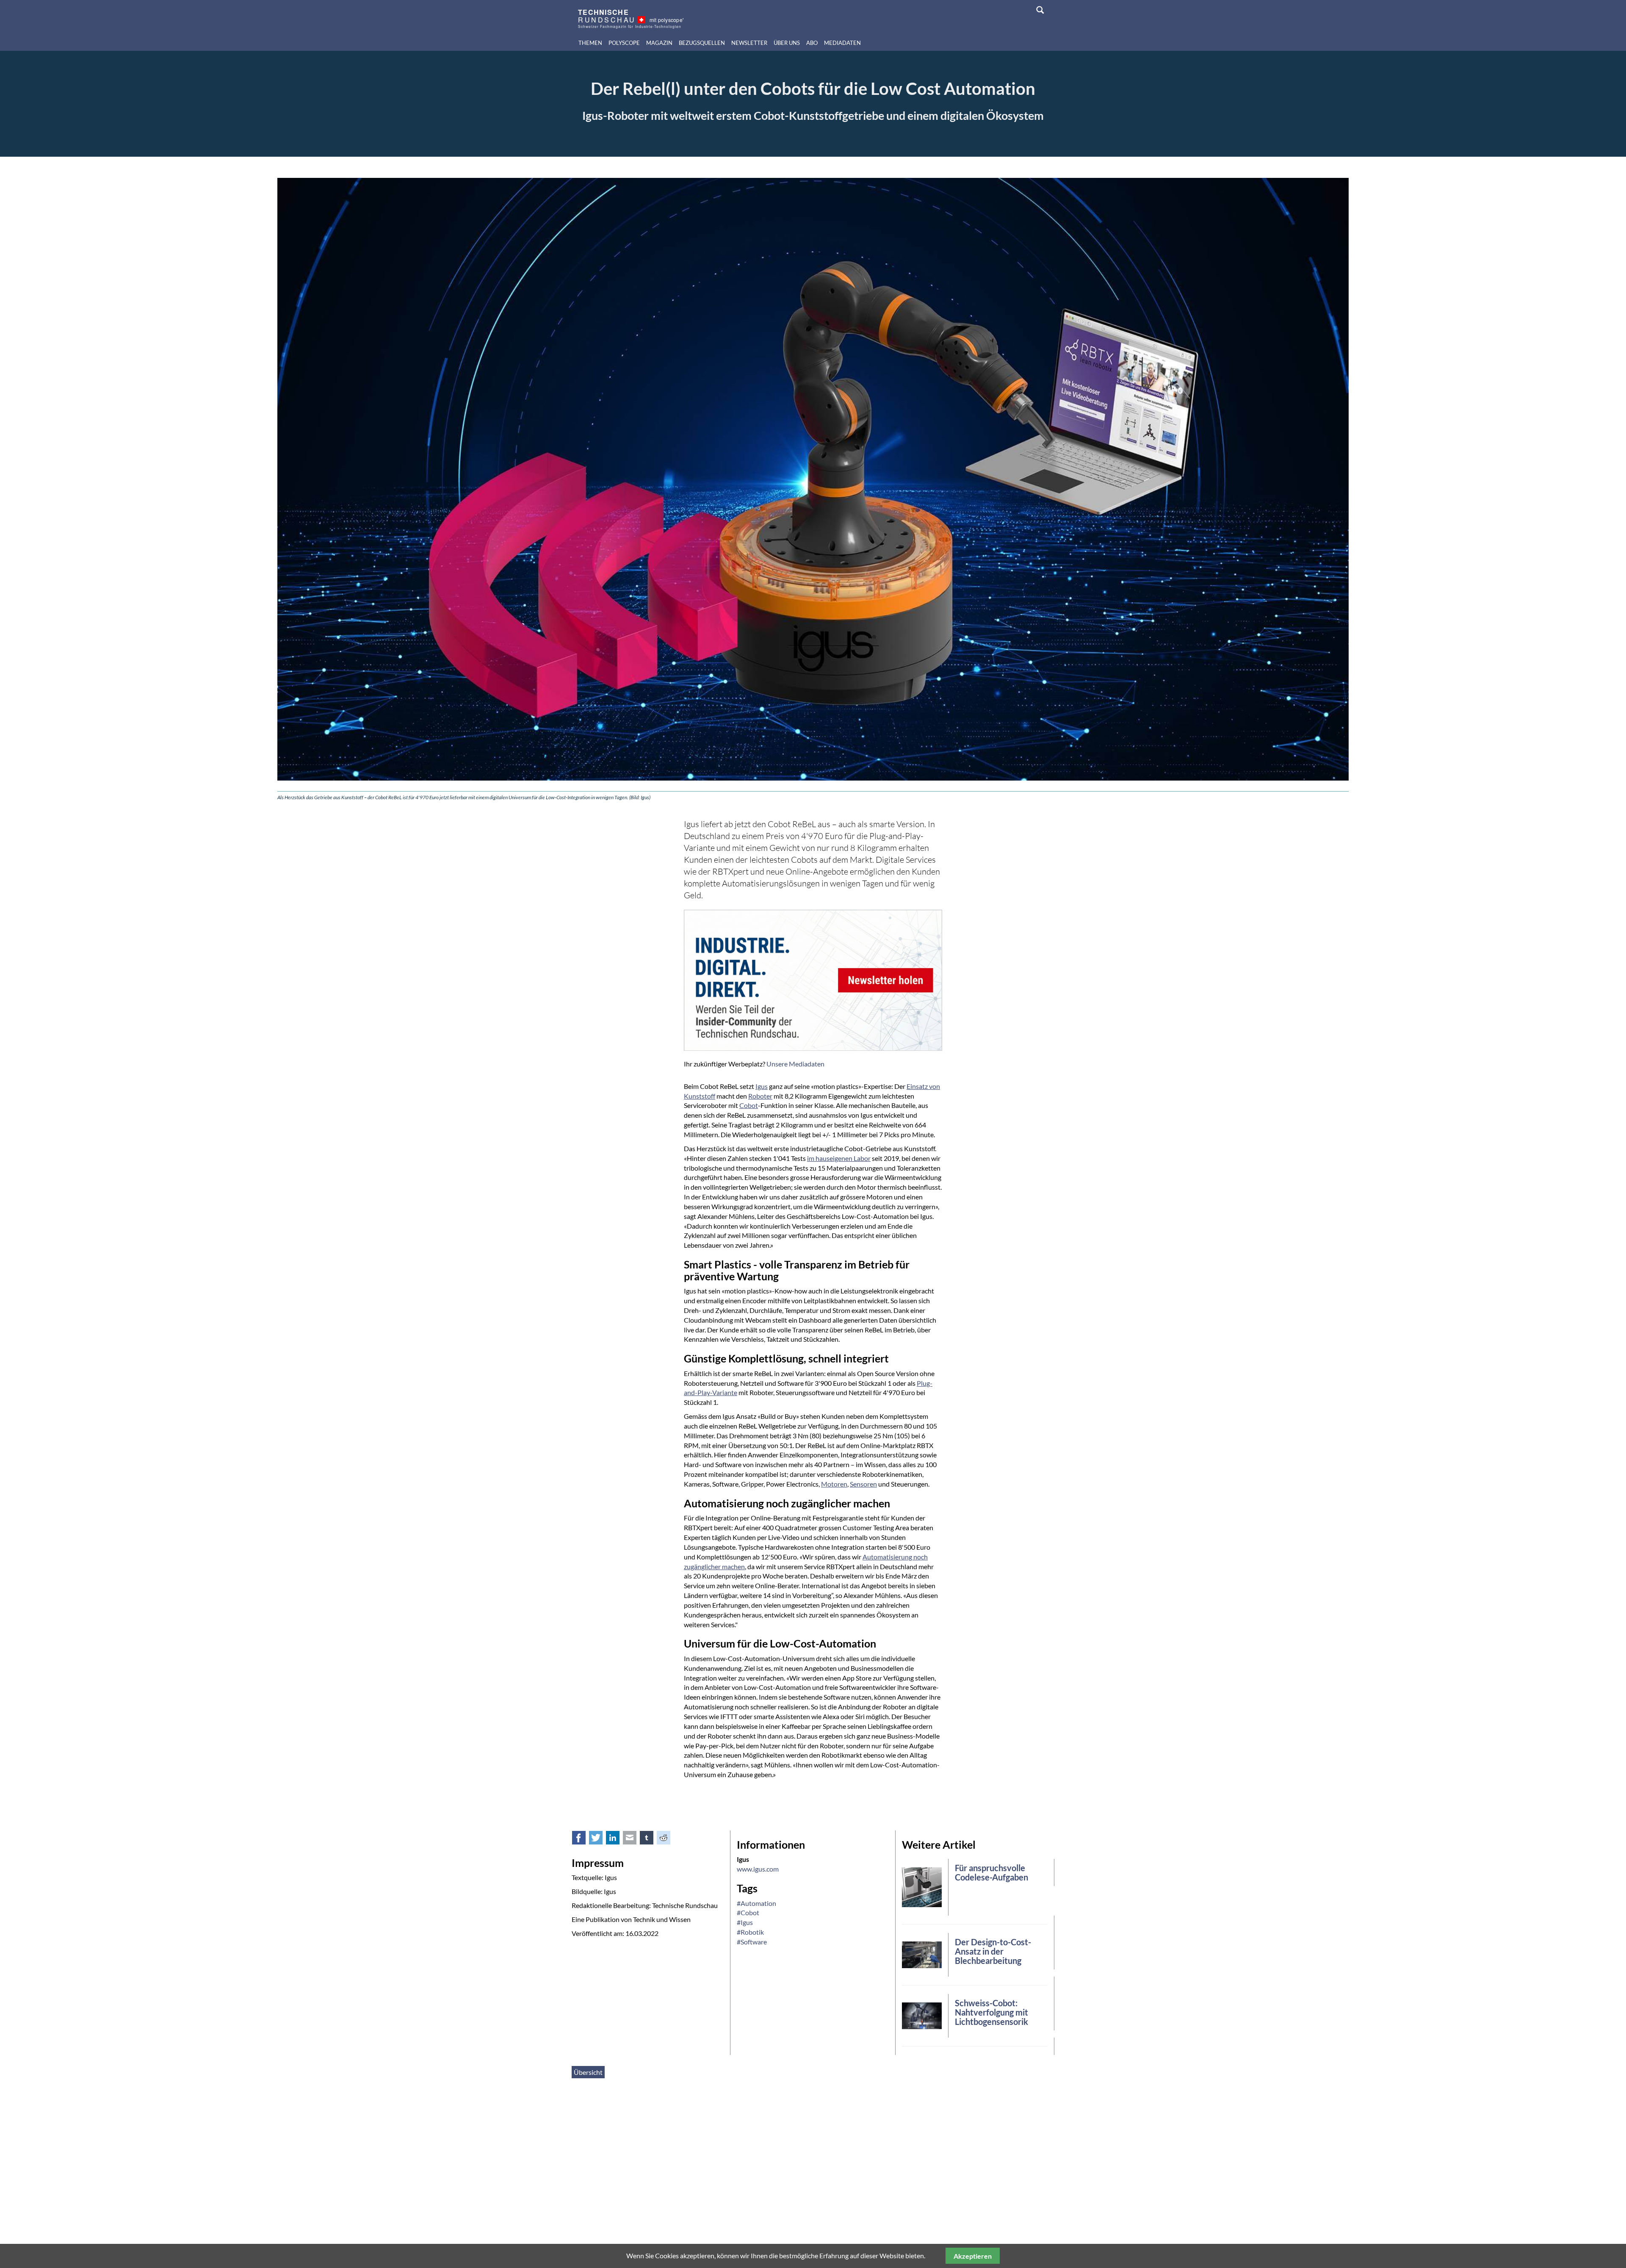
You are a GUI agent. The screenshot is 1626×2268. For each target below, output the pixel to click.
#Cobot (748, 1912)
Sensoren (863, 1484)
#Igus (745, 1922)
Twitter (600, 1840)
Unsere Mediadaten (795, 1064)
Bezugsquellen (702, 43)
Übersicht (588, 2072)
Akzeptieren (973, 2256)
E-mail (634, 1840)
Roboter (760, 1096)
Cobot (749, 1105)
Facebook (583, 1840)
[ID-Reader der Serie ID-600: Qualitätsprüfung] (922, 1886)
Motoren (834, 1484)
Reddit (668, 1840)
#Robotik (750, 1932)
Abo (812, 43)
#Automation (756, 1903)
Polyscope (624, 43)
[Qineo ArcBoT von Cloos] (922, 2015)
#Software (752, 1942)
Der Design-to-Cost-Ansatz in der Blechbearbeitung (993, 1951)
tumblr (651, 1840)
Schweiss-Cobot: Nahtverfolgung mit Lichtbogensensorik (991, 2012)
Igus (762, 1086)
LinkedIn (617, 1840)
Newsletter (749, 43)
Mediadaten (842, 43)
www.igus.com (758, 1869)
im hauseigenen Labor (839, 1158)
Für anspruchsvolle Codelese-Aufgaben (991, 1872)
